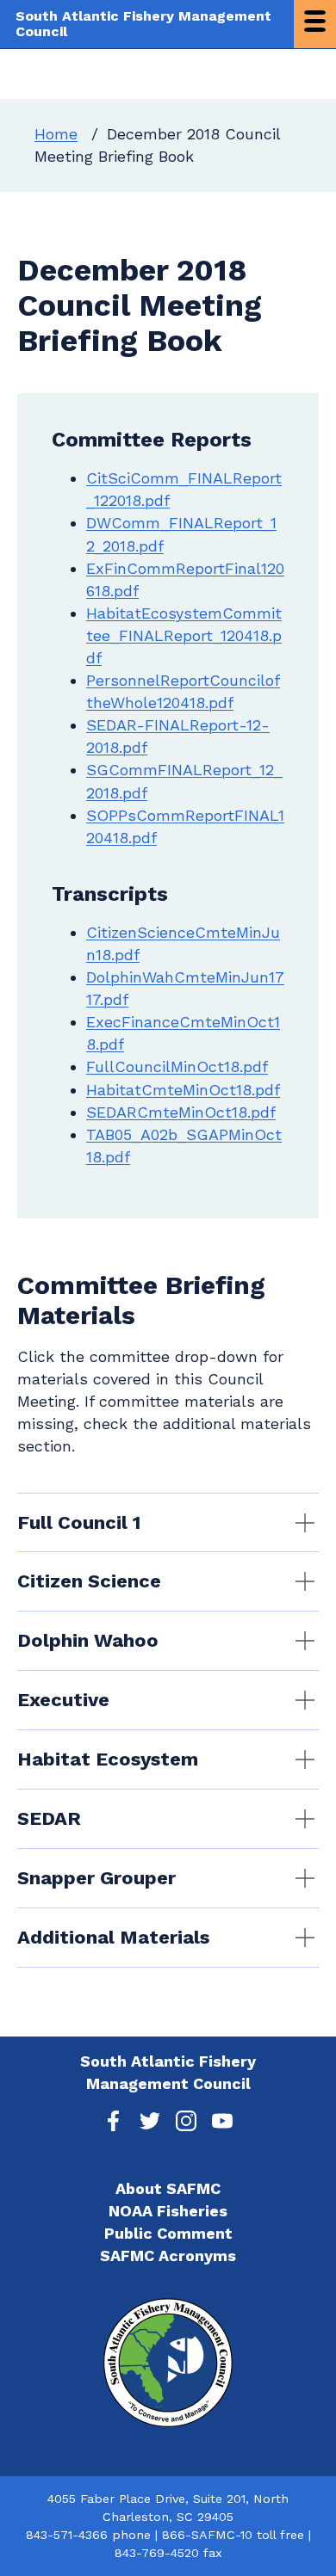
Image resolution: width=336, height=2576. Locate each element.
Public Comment (168, 2233)
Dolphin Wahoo (88, 1640)
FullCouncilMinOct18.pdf (177, 1066)
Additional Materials (113, 1937)
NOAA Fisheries (168, 2211)
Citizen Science (89, 1581)
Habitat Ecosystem (108, 1759)
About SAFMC (168, 2188)
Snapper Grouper (96, 1878)
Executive (63, 1700)
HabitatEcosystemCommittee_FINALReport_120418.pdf (184, 635)
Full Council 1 (79, 1522)
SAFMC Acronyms (168, 2256)
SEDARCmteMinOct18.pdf (181, 1112)
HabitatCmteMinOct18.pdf (183, 1090)
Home (56, 134)
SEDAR (49, 1818)
